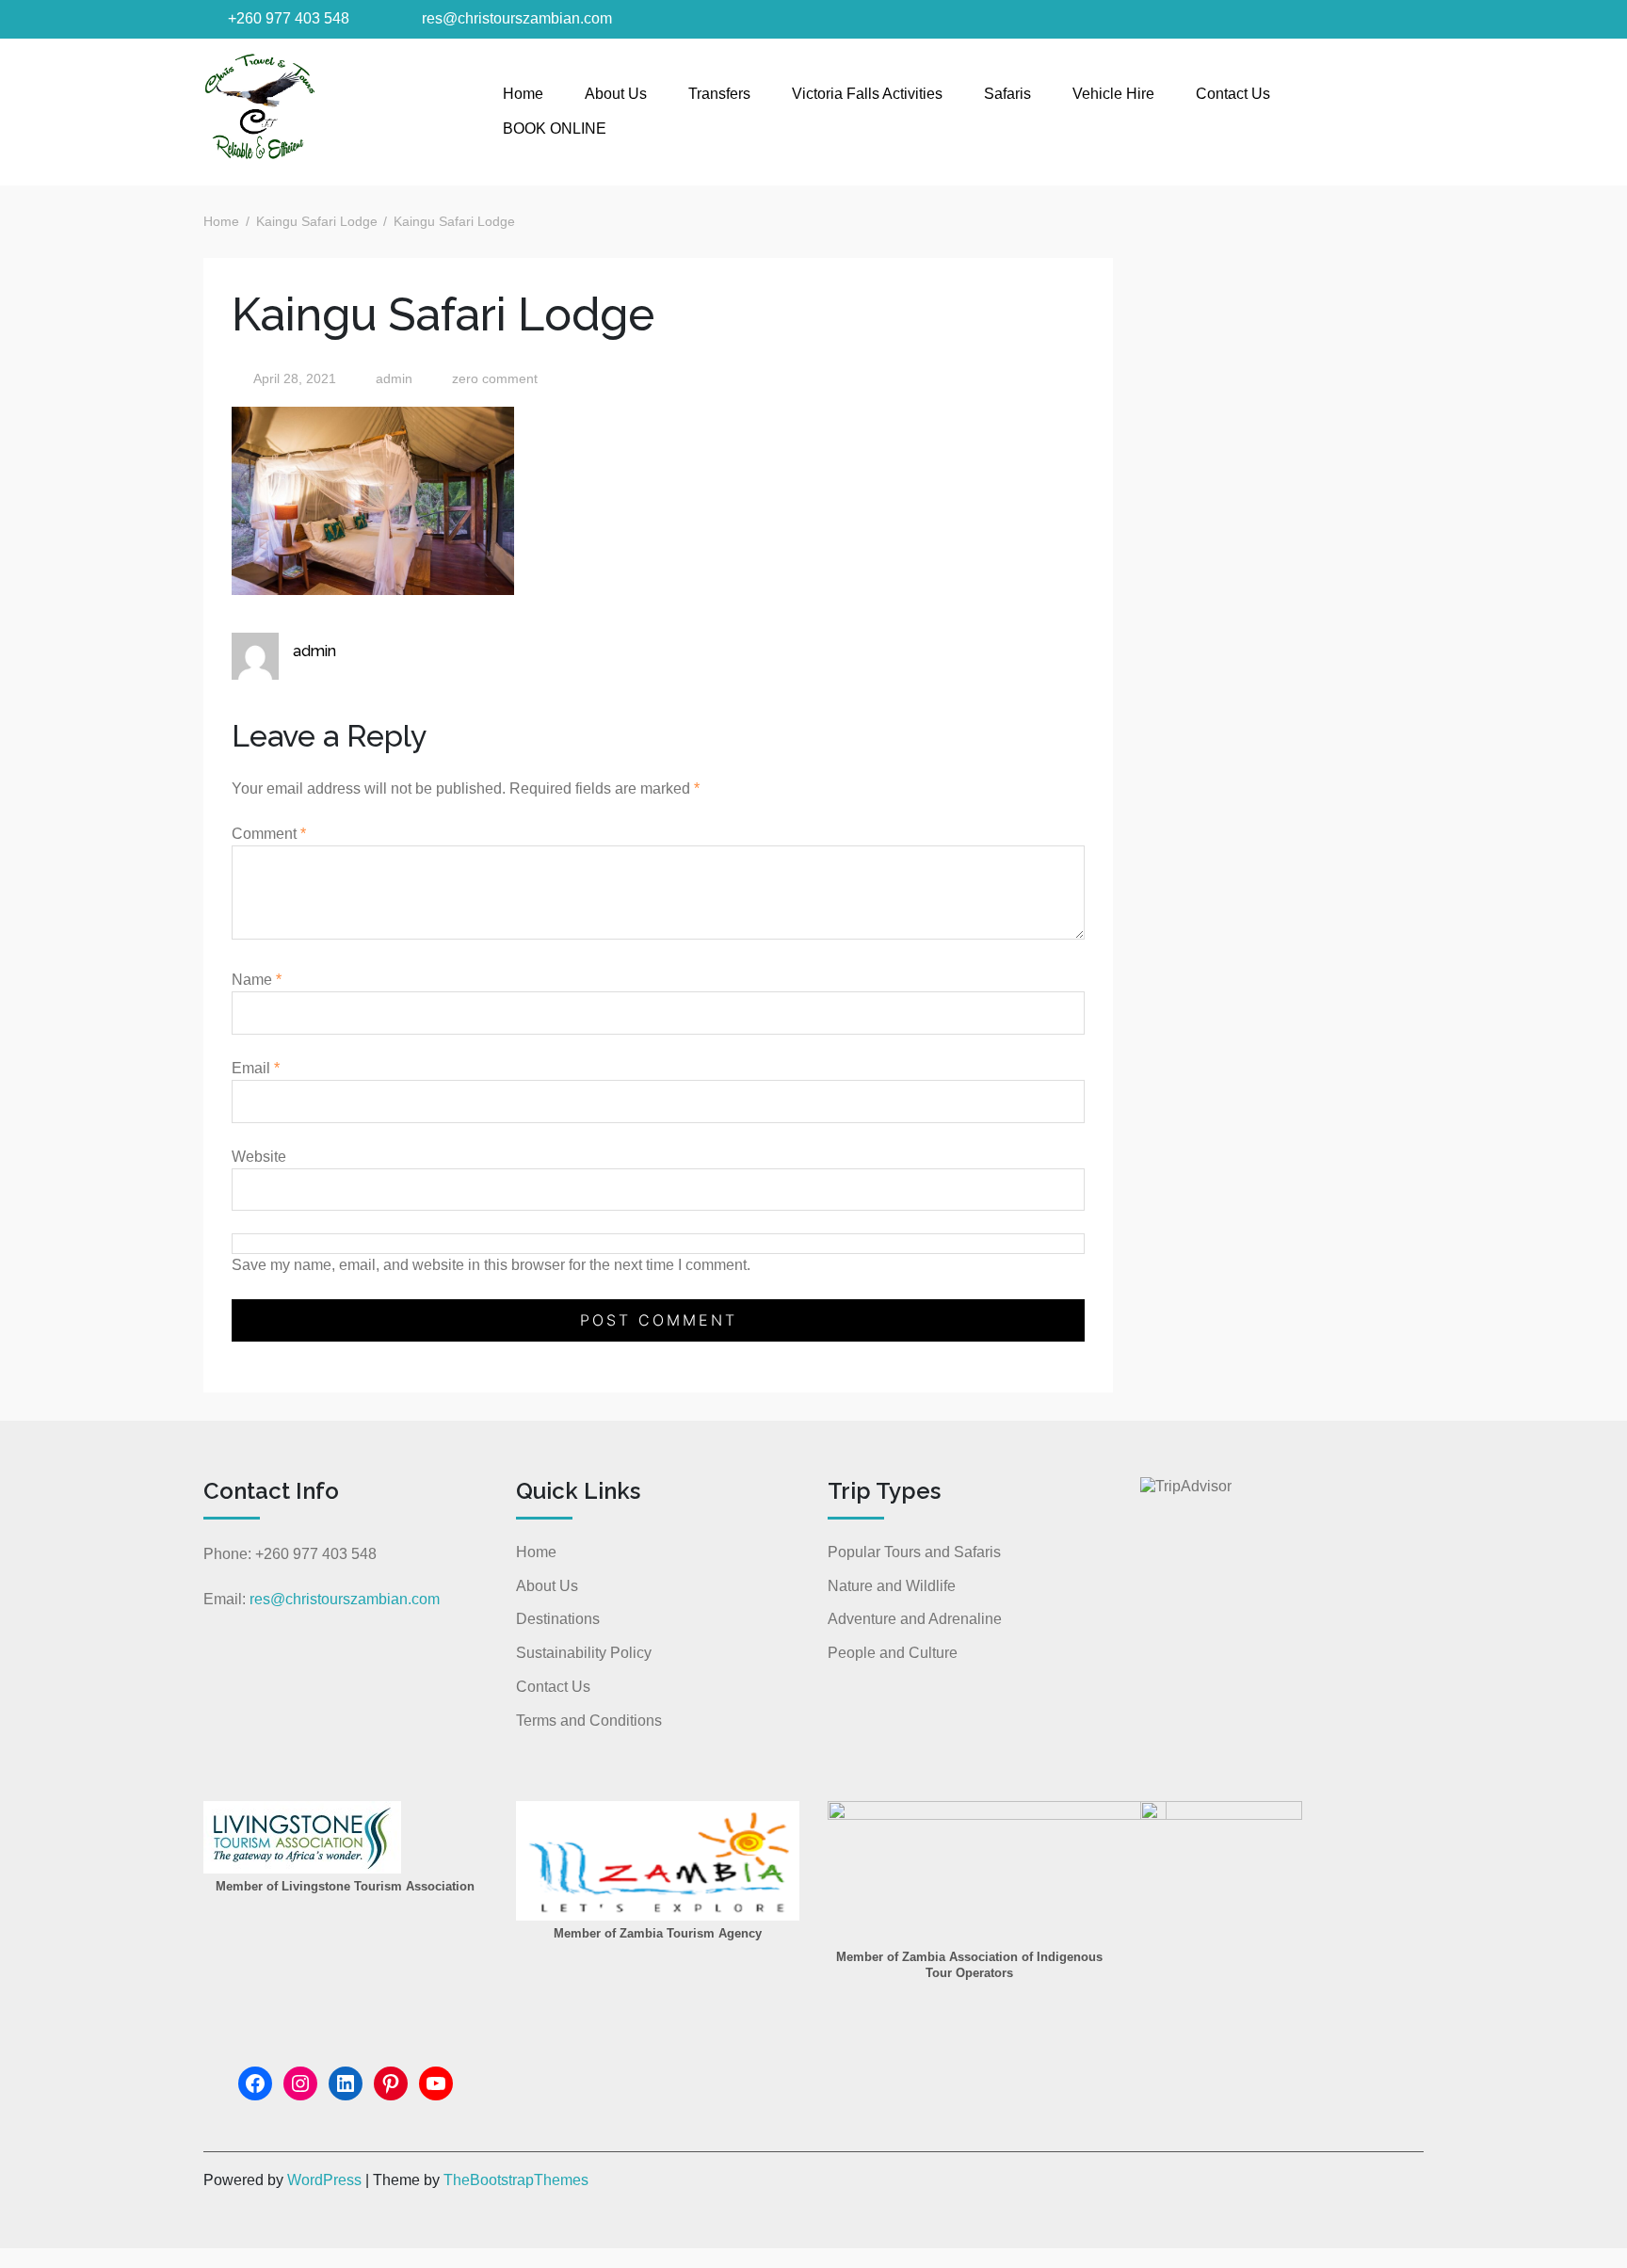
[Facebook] (255, 2083)
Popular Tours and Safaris (914, 1552)
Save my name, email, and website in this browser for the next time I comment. (491, 1265)
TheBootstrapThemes (516, 2180)
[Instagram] (300, 2083)
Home (523, 94)
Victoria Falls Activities (867, 94)
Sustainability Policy (584, 1653)
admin (392, 379)
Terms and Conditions (589, 1721)
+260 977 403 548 (287, 18)
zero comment (495, 379)
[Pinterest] (391, 2083)
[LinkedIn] (346, 2083)
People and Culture (893, 1653)
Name (257, 980)
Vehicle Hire (1113, 94)
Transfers (719, 94)
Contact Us (1233, 94)
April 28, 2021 (295, 379)
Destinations (558, 1619)
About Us (616, 94)
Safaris (1007, 94)
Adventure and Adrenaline (915, 1619)
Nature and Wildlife (892, 1586)
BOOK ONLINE (555, 129)
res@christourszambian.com (515, 18)
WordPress (324, 2180)
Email (256, 1068)
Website (259, 1157)
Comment (269, 834)
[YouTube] (436, 2083)
